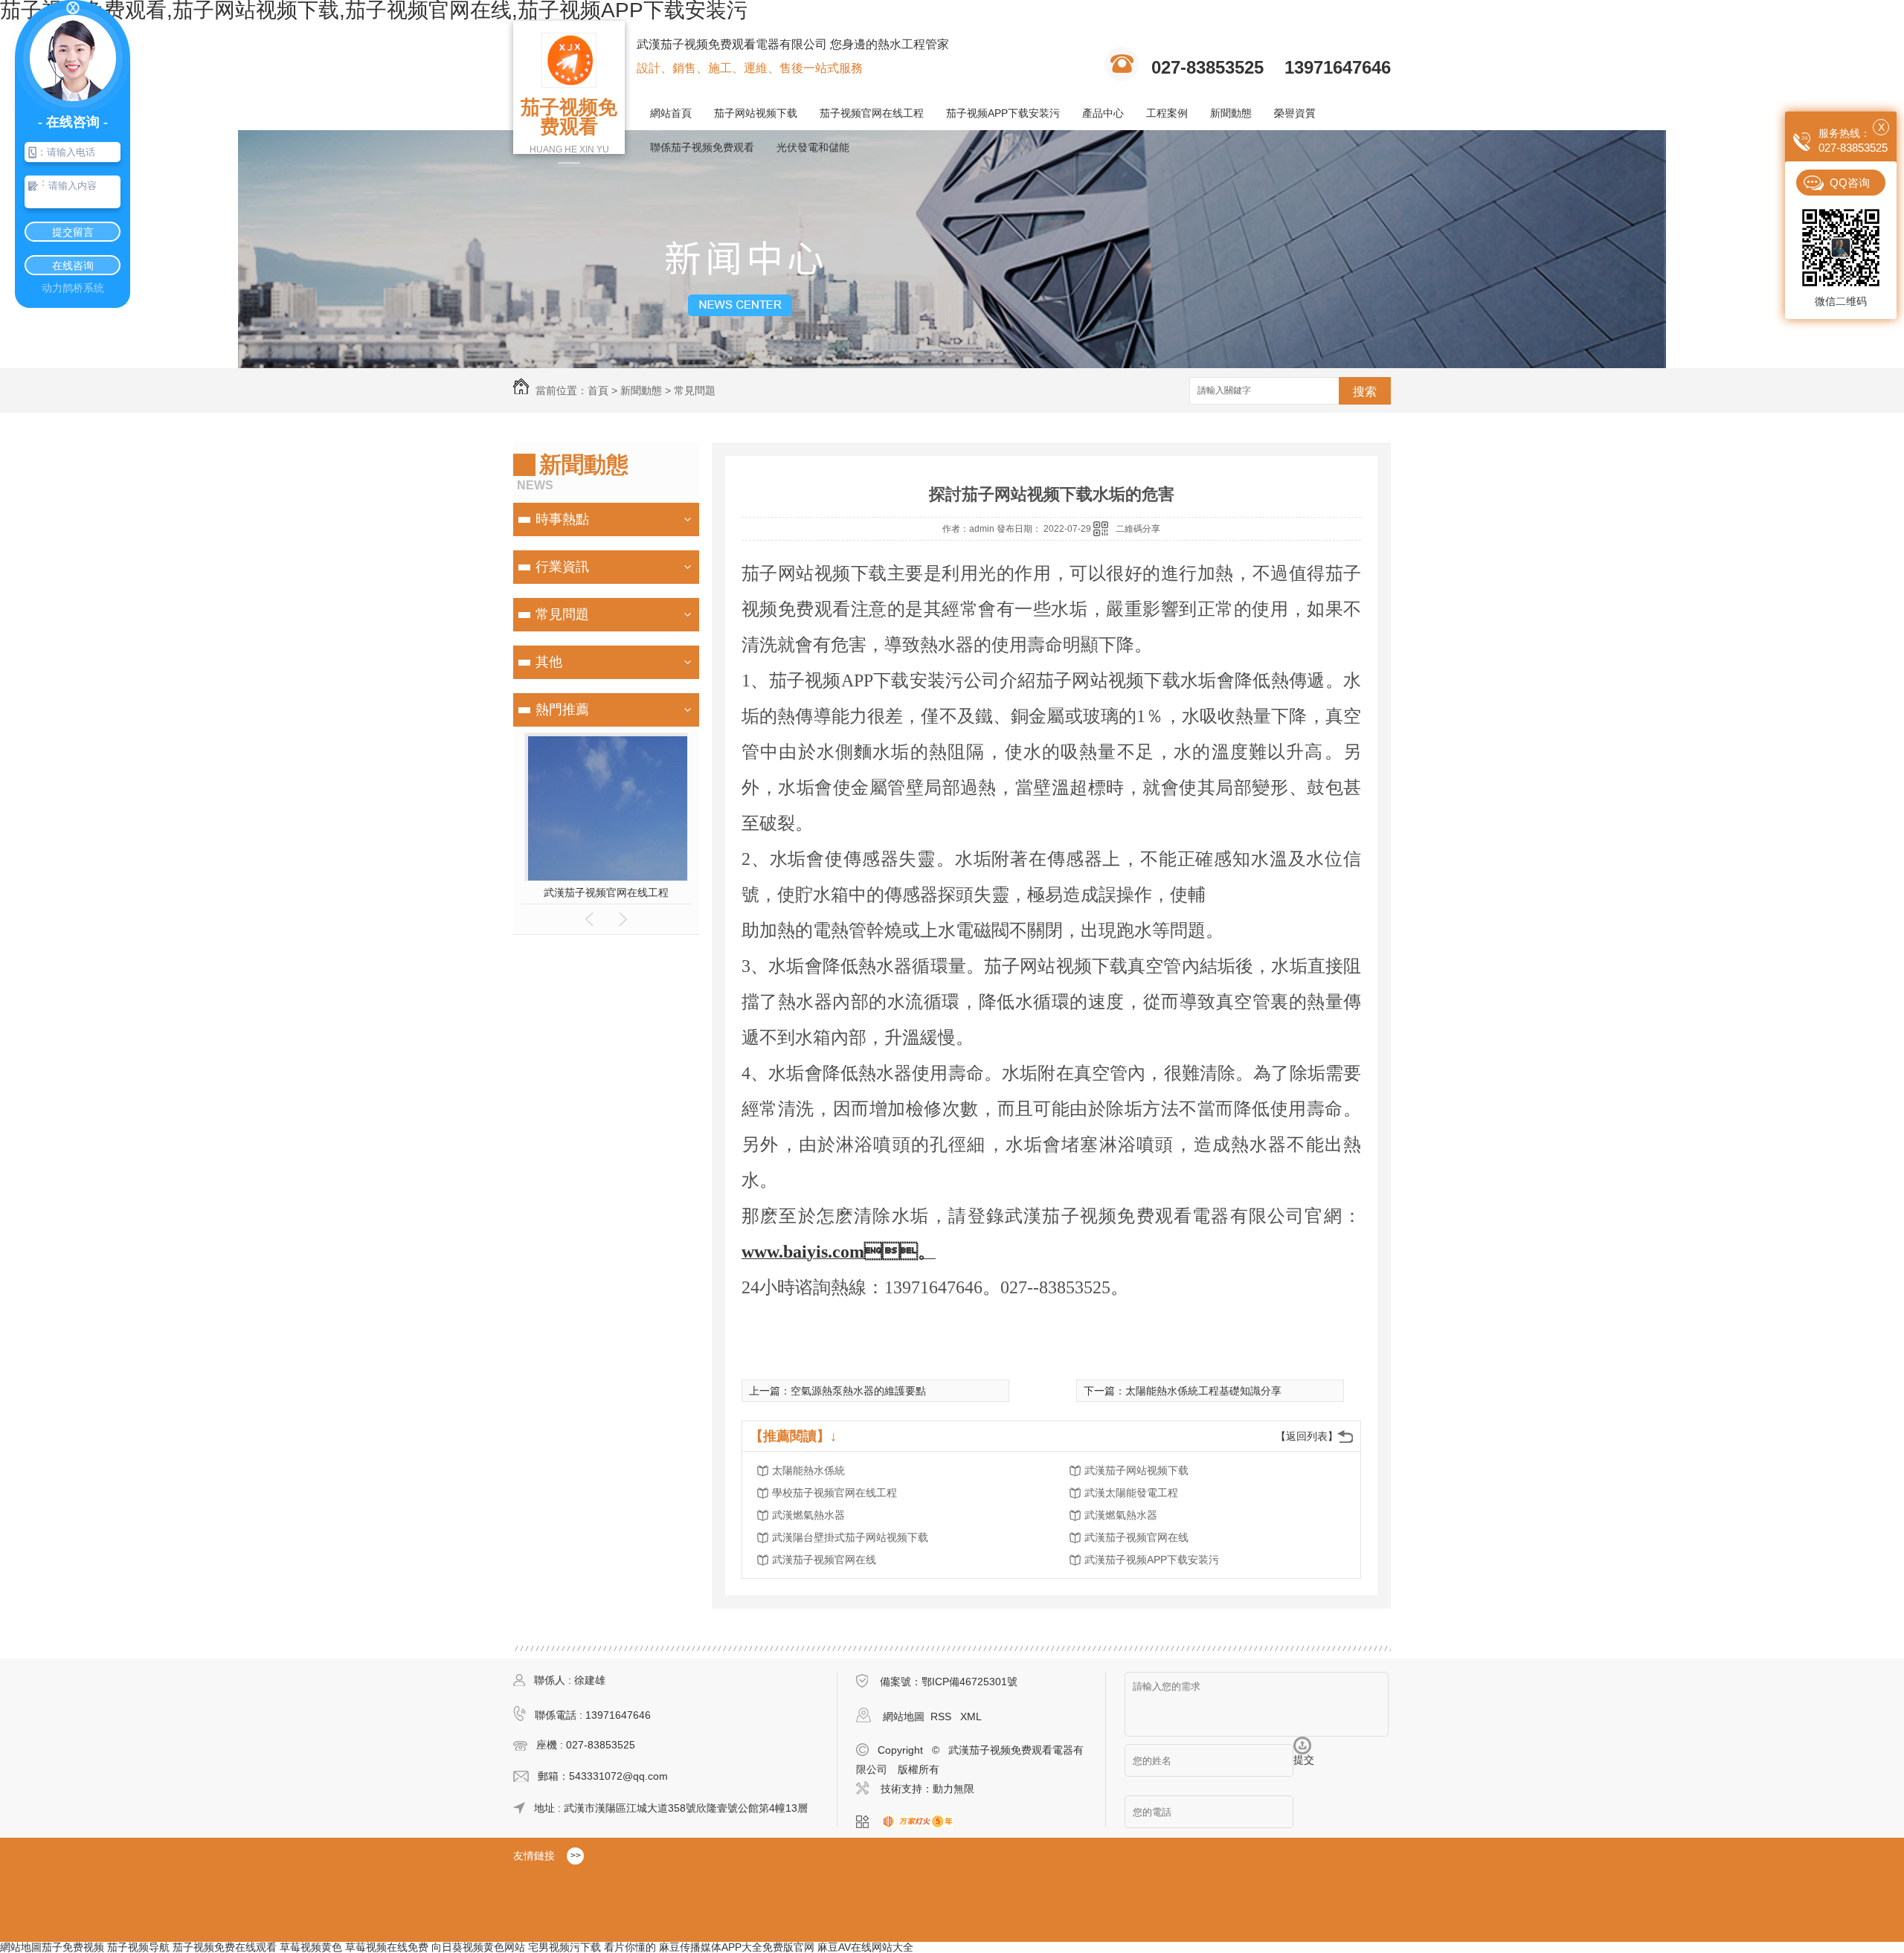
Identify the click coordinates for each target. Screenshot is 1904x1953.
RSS (942, 1716)
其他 (549, 662)
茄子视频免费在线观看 (225, 1947)
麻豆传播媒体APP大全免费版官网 (737, 1947)
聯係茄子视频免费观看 (702, 147)
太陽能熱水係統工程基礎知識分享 (1203, 1391)
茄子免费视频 (73, 1947)
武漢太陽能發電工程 (1131, 1493)
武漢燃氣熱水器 (808, 1515)
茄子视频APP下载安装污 (1003, 113)
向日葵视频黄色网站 (478, 1947)
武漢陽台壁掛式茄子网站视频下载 (850, 1537)
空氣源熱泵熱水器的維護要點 (858, 1391)
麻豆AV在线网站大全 (865, 1947)
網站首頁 (671, 113)
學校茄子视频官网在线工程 (834, 1493)
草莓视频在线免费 (387, 1947)
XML (971, 1716)
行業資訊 (562, 567)
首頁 (598, 390)
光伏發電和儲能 (813, 147)
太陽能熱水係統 (808, 1470)
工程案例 (1167, 113)
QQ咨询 (1850, 183)
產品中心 (1103, 113)
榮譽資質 (1295, 113)
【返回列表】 (1307, 1436)
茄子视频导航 (138, 1947)
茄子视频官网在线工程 (872, 113)
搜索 (1365, 392)
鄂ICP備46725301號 (969, 1682)
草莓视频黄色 (311, 1947)
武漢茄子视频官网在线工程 (606, 892)
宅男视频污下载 (565, 1947)
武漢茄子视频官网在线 (1136, 1537)
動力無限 (953, 1789)
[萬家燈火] (922, 1822)
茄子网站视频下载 (756, 113)
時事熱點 (562, 519)
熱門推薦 (562, 710)
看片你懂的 (630, 1947)
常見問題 (695, 390)
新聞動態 (1231, 113)
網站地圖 (904, 1716)
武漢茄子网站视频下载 (1136, 1470)
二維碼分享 (1138, 529)
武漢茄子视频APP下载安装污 (1152, 1560)
